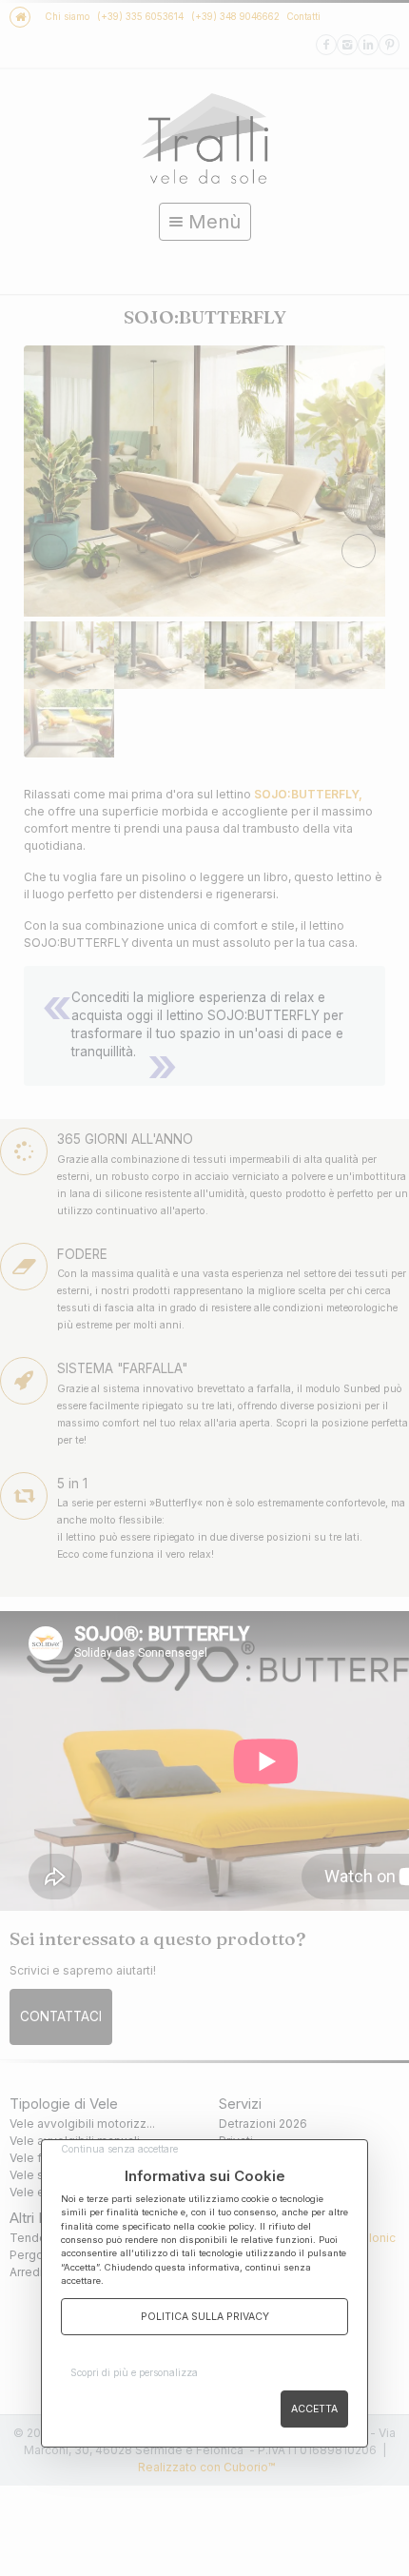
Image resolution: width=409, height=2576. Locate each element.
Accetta (314, 2409)
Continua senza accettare (119, 2149)
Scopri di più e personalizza (134, 2372)
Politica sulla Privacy (205, 2317)
